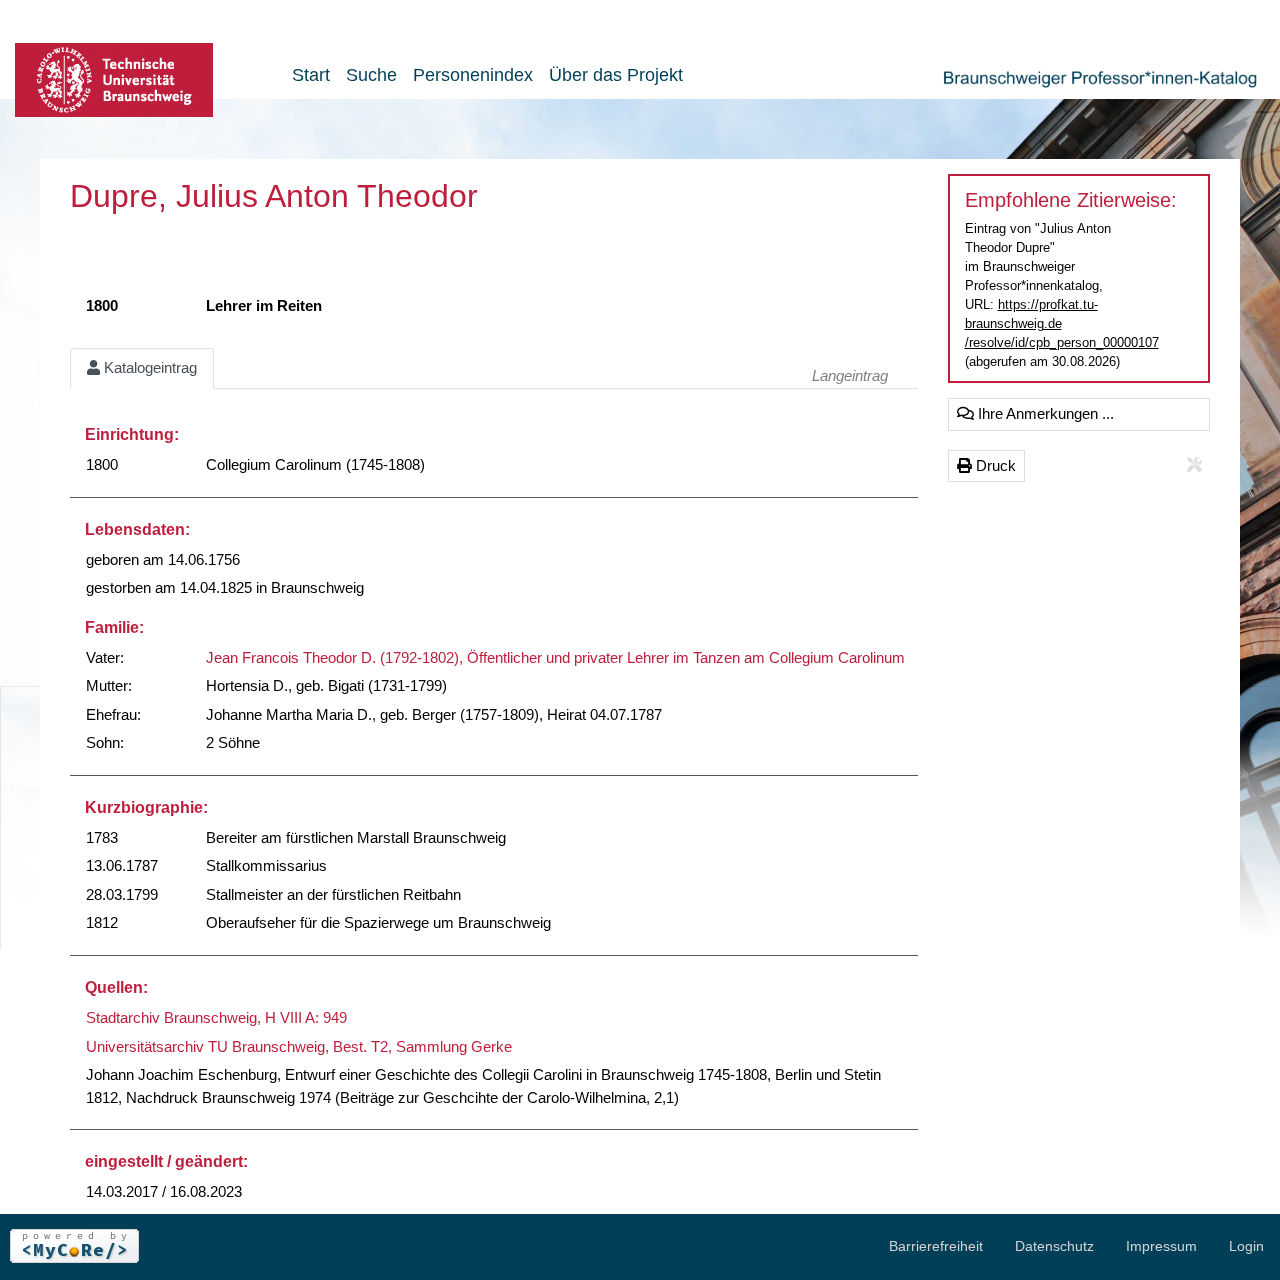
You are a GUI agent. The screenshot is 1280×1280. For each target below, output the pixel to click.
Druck (994, 465)
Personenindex (473, 75)
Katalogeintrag (148, 367)
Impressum (1161, 1246)
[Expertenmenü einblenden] (1194, 465)
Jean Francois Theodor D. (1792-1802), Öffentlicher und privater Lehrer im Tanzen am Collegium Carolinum (555, 657)
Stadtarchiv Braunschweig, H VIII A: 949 (216, 1017)
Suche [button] (371, 75)
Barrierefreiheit (936, 1246)
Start (311, 75)
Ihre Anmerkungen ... (1044, 413)
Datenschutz (1054, 1246)
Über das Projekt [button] (616, 75)
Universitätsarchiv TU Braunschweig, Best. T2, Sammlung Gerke (299, 1046)
